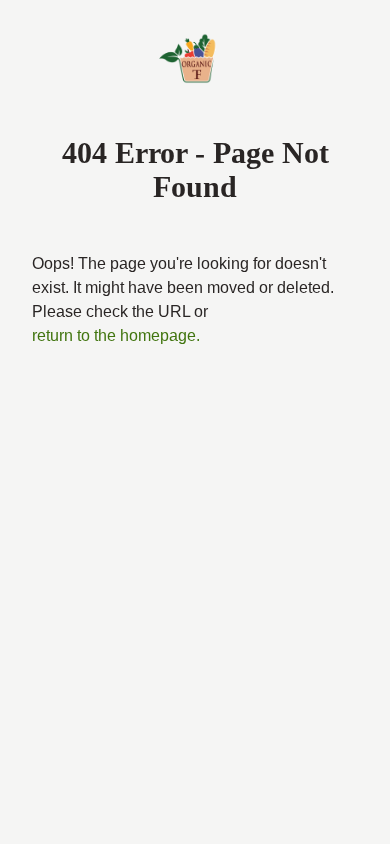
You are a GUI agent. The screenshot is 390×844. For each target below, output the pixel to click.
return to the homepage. (116, 335)
